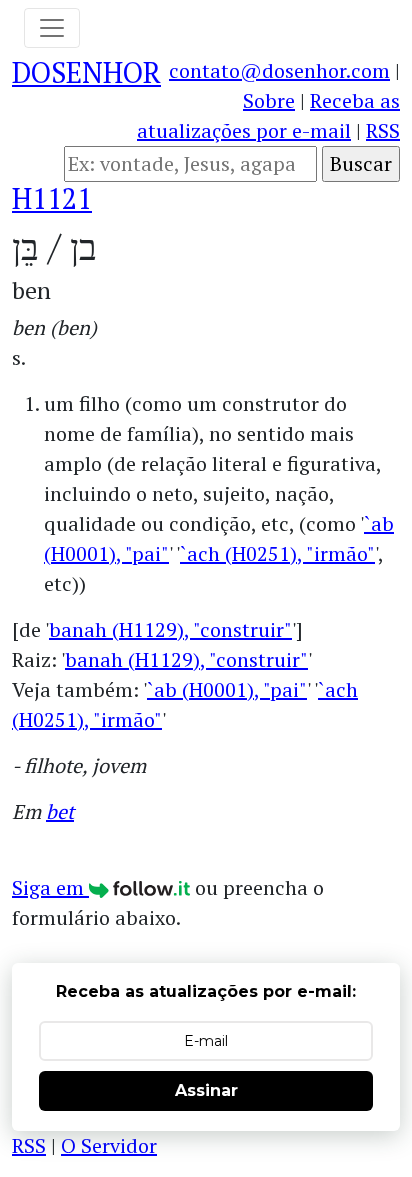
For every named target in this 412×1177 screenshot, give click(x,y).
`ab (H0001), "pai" (227, 689)
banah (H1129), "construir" (170, 629)
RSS (383, 130)
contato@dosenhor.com (279, 70)
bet (60, 811)
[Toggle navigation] (52, 28)
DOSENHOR (86, 72)
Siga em (50, 887)
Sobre (269, 100)
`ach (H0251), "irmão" (277, 553)
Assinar (206, 1090)
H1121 (52, 198)
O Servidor (109, 1145)
